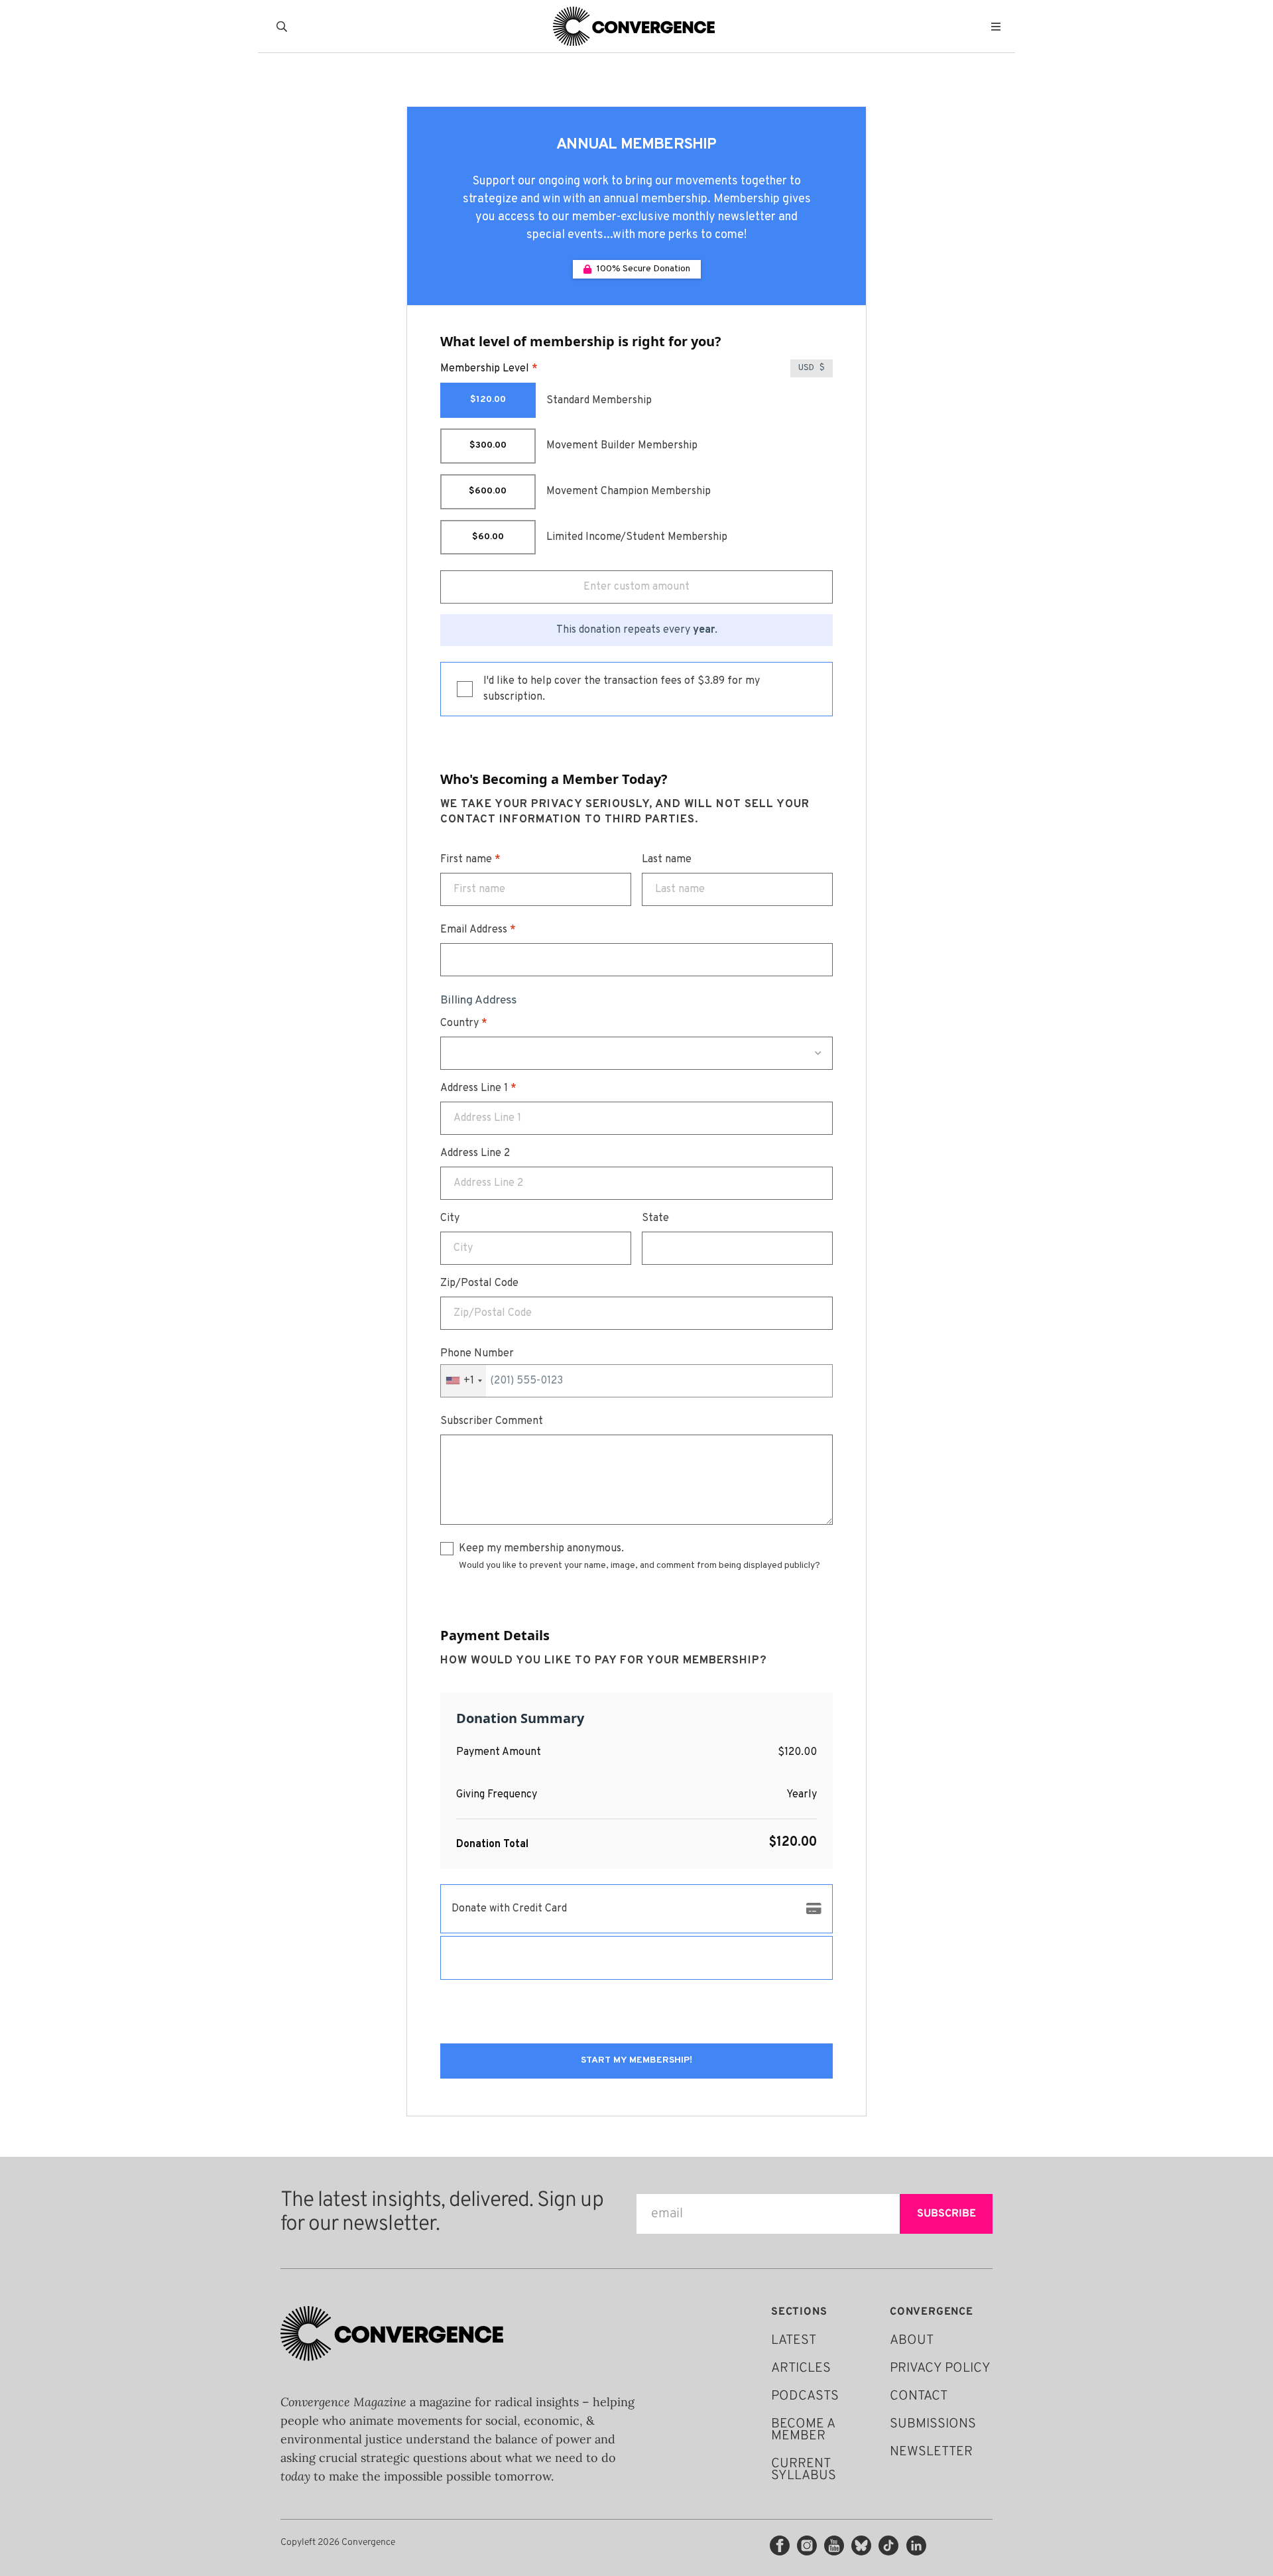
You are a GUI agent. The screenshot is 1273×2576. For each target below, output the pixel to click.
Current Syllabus (804, 2470)
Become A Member (803, 2430)
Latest (794, 2341)
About (912, 2341)
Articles (801, 2368)
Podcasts (805, 2396)
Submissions (933, 2424)
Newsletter (931, 2452)
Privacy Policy (940, 2368)
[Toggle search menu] (284, 27)
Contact (919, 2396)
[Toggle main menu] (999, 27)
